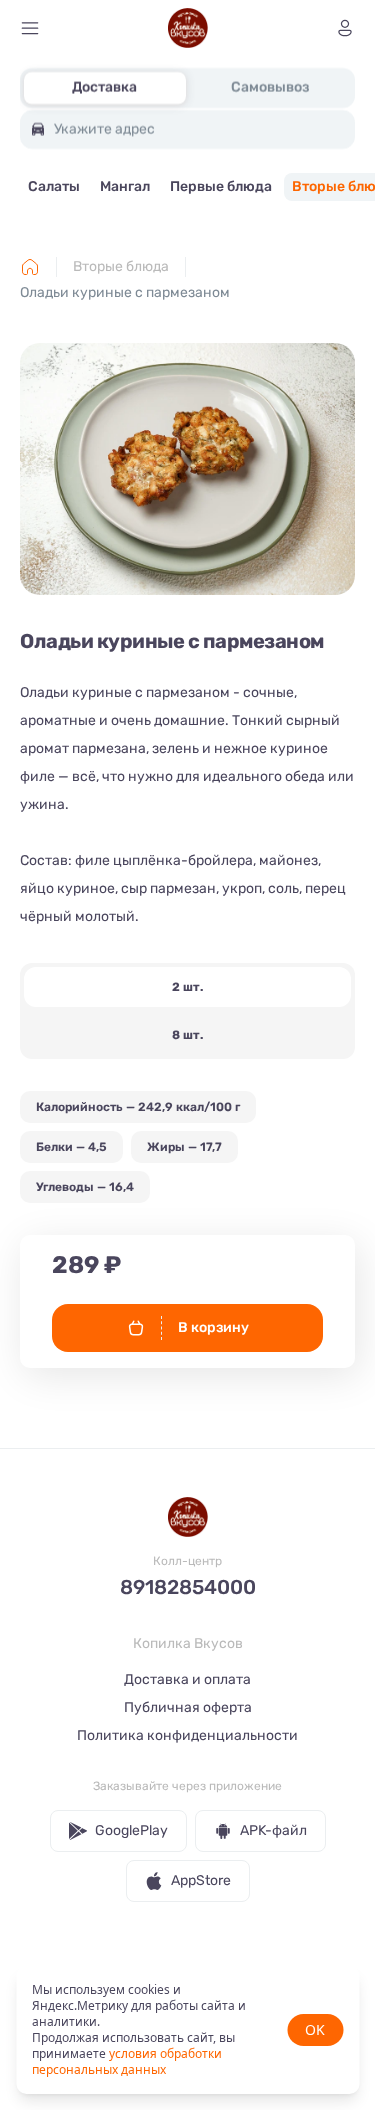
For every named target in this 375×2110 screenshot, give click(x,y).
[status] (187, 2030)
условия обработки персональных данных (127, 2061)
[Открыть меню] (30, 28)
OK (315, 2029)
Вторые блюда (121, 266)
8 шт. (187, 1035)
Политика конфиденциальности (187, 1735)
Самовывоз (270, 87)
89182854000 (188, 1587)
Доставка (104, 87)
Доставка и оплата (187, 1679)
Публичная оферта (188, 1707)
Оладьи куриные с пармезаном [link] (125, 292)
